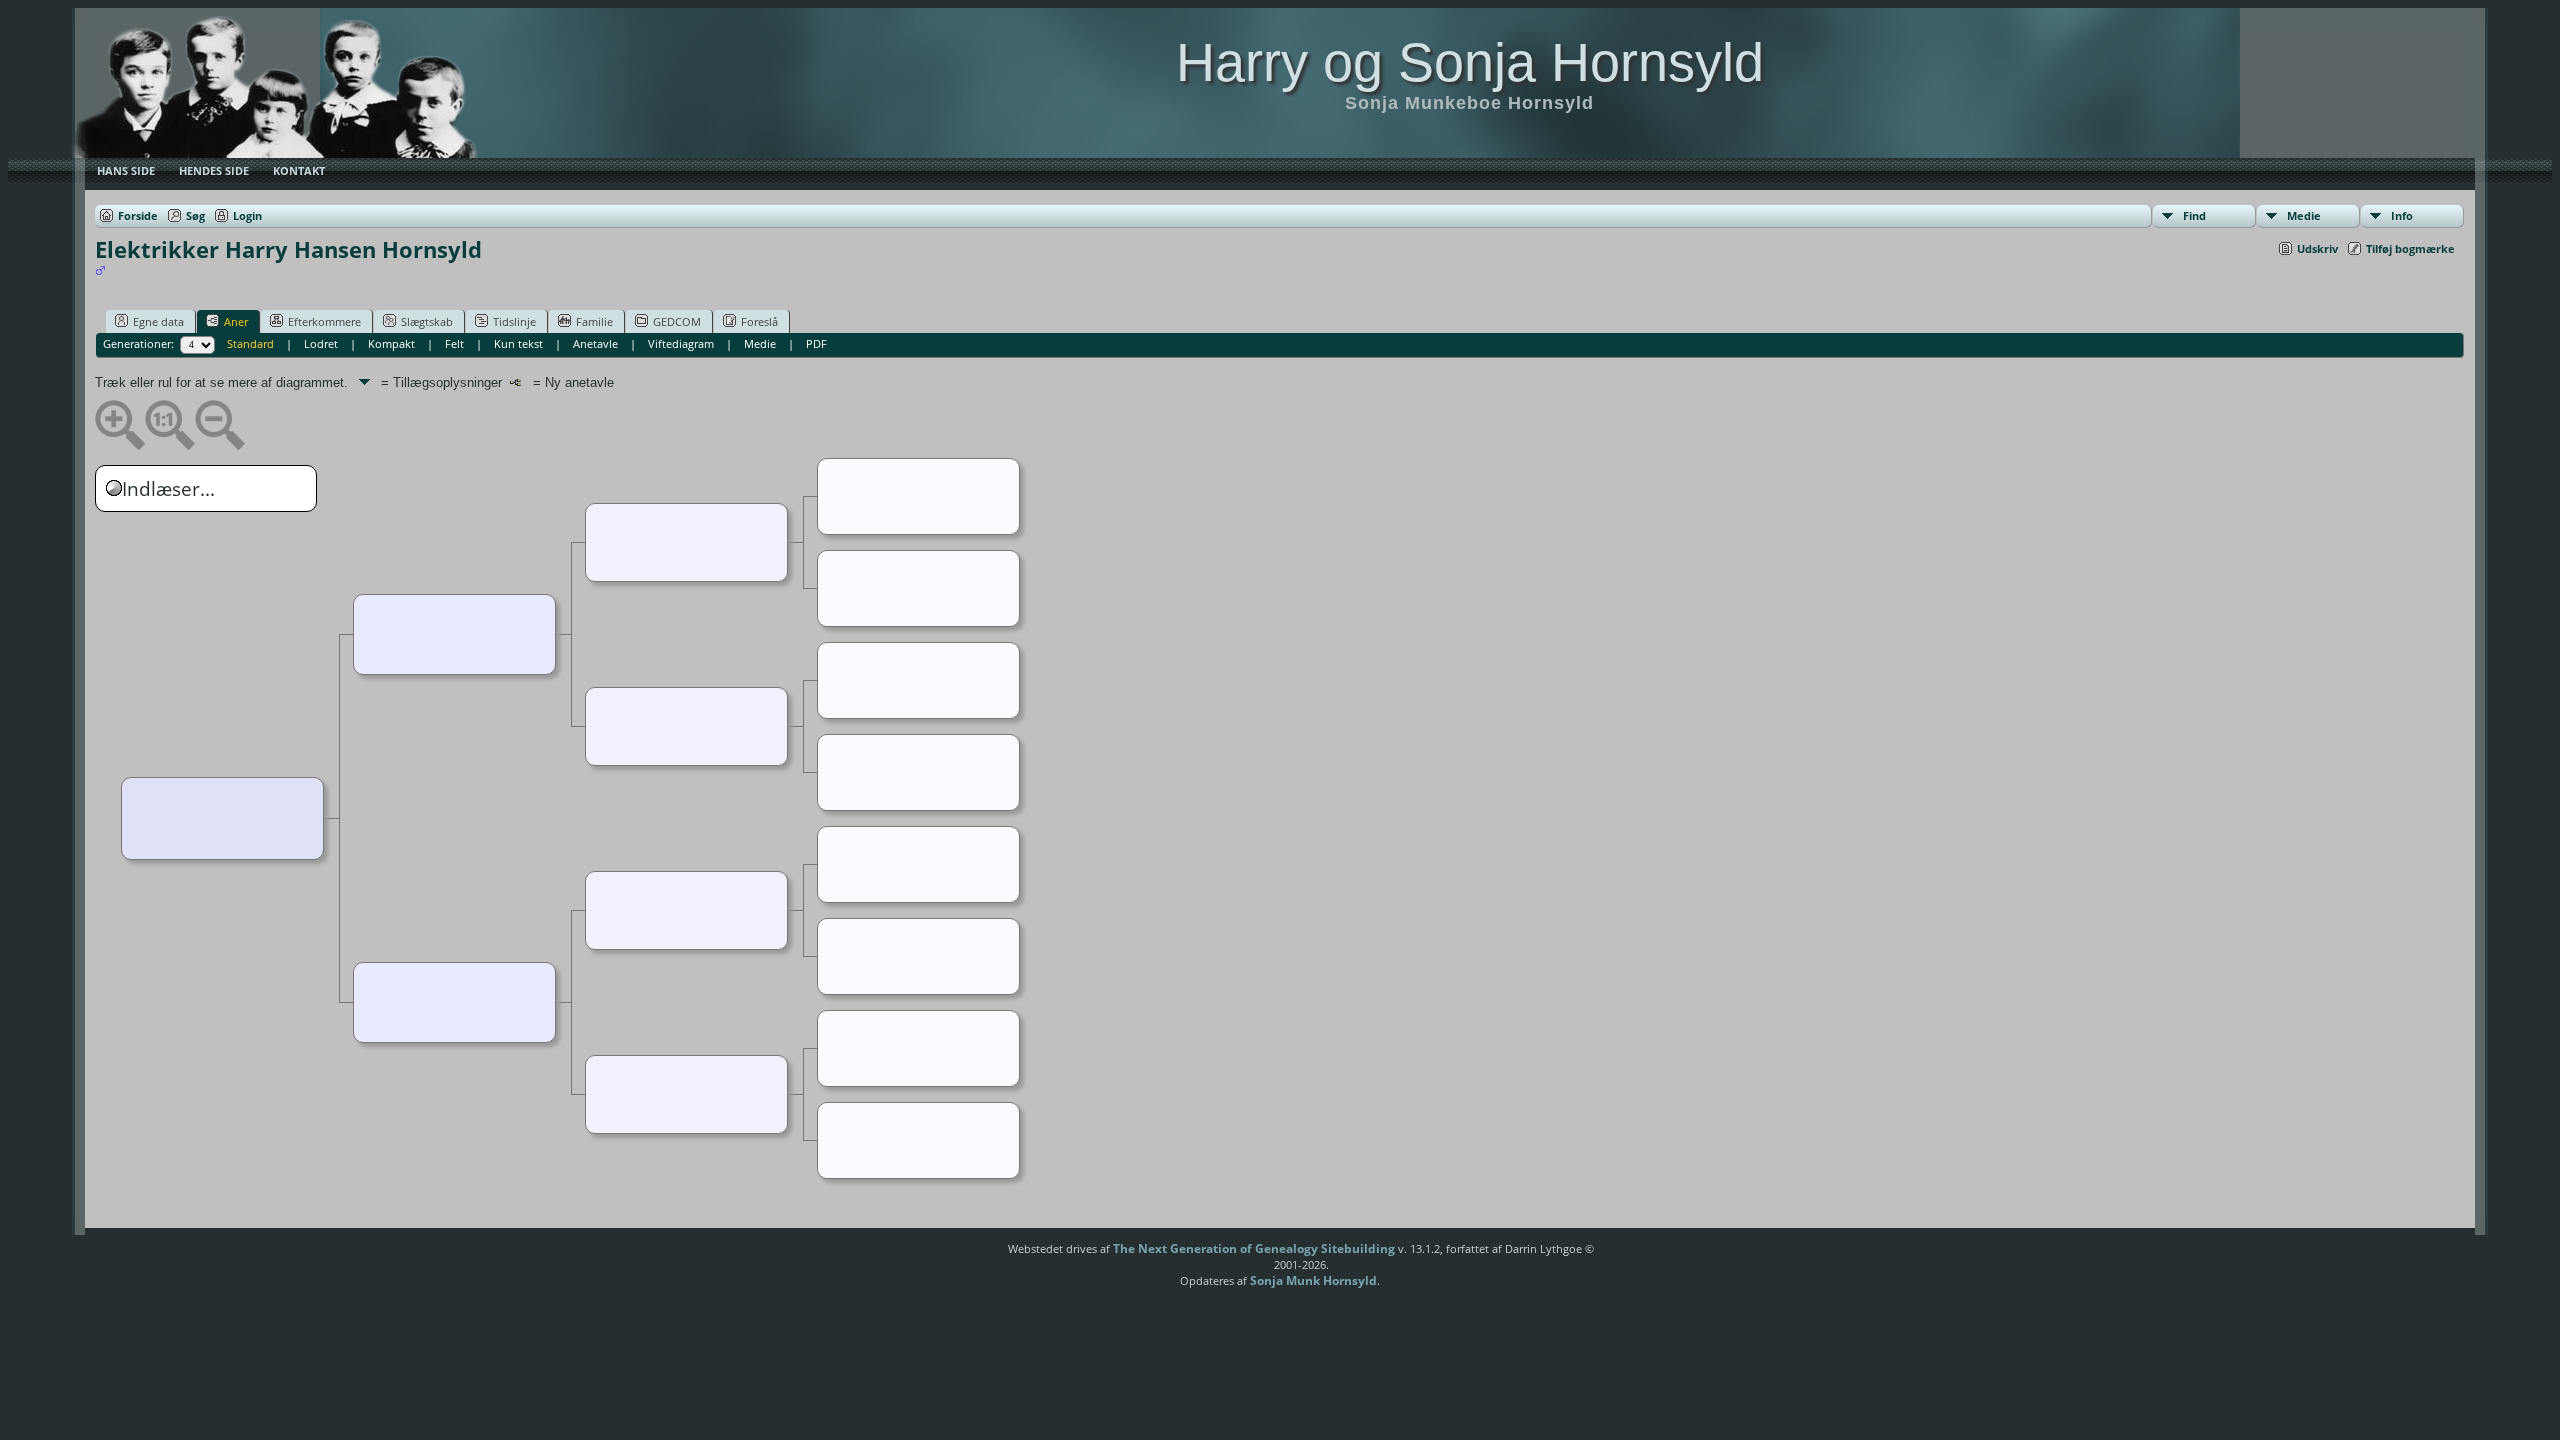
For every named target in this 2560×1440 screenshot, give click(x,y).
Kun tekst (518, 343)
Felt (454, 343)
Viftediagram (681, 343)
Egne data (158, 321)
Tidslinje (514, 321)
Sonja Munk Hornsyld (1313, 1280)
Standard (250, 343)
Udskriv (2317, 248)
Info (2402, 215)
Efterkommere (324, 321)
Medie (2304, 215)
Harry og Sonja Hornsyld (1470, 62)
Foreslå (759, 321)
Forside (138, 215)
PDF (816, 343)
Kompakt (391, 343)
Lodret (321, 343)
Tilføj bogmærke (2410, 248)
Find (2194, 215)
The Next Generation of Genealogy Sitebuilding (1254, 1248)
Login (247, 215)
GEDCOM (677, 321)
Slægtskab (427, 321)
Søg (195, 215)
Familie (594, 321)
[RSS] (974, 1256)
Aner (236, 321)
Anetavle (595, 343)
